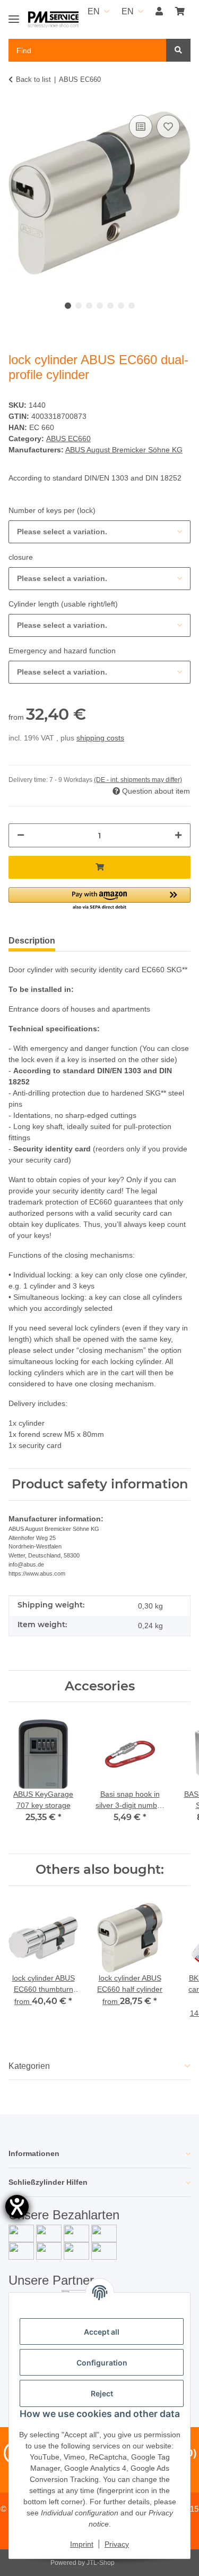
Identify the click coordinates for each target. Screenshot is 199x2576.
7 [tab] (132, 306)
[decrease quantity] (21, 835)
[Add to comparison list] (141, 127)
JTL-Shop (101, 2563)
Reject (102, 2393)
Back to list (33, 79)
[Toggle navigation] (14, 15)
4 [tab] (100, 306)
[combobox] (99, 532)
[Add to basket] (99, 867)
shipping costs (100, 738)
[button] (159, 12)
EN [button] (94, 11)
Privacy (117, 2544)
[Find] (178, 50)
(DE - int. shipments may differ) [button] (138, 780)
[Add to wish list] (168, 127)
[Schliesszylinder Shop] (53, 20)
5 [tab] (110, 306)
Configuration (102, 2363)
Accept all (102, 2332)
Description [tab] (32, 941)
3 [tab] (89, 306)
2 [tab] (79, 306)
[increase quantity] (178, 835)
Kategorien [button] (29, 2066)
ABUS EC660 (68, 439)
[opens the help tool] (17, 2207)
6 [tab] (121, 306)
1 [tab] (68, 306)
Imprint (82, 2544)
